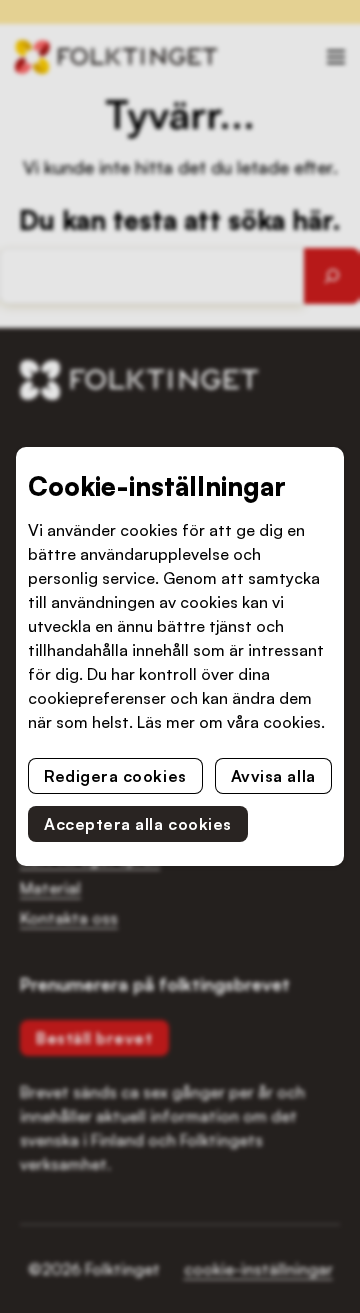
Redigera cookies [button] (115, 776)
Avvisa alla (273, 776)
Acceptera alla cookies (138, 824)
